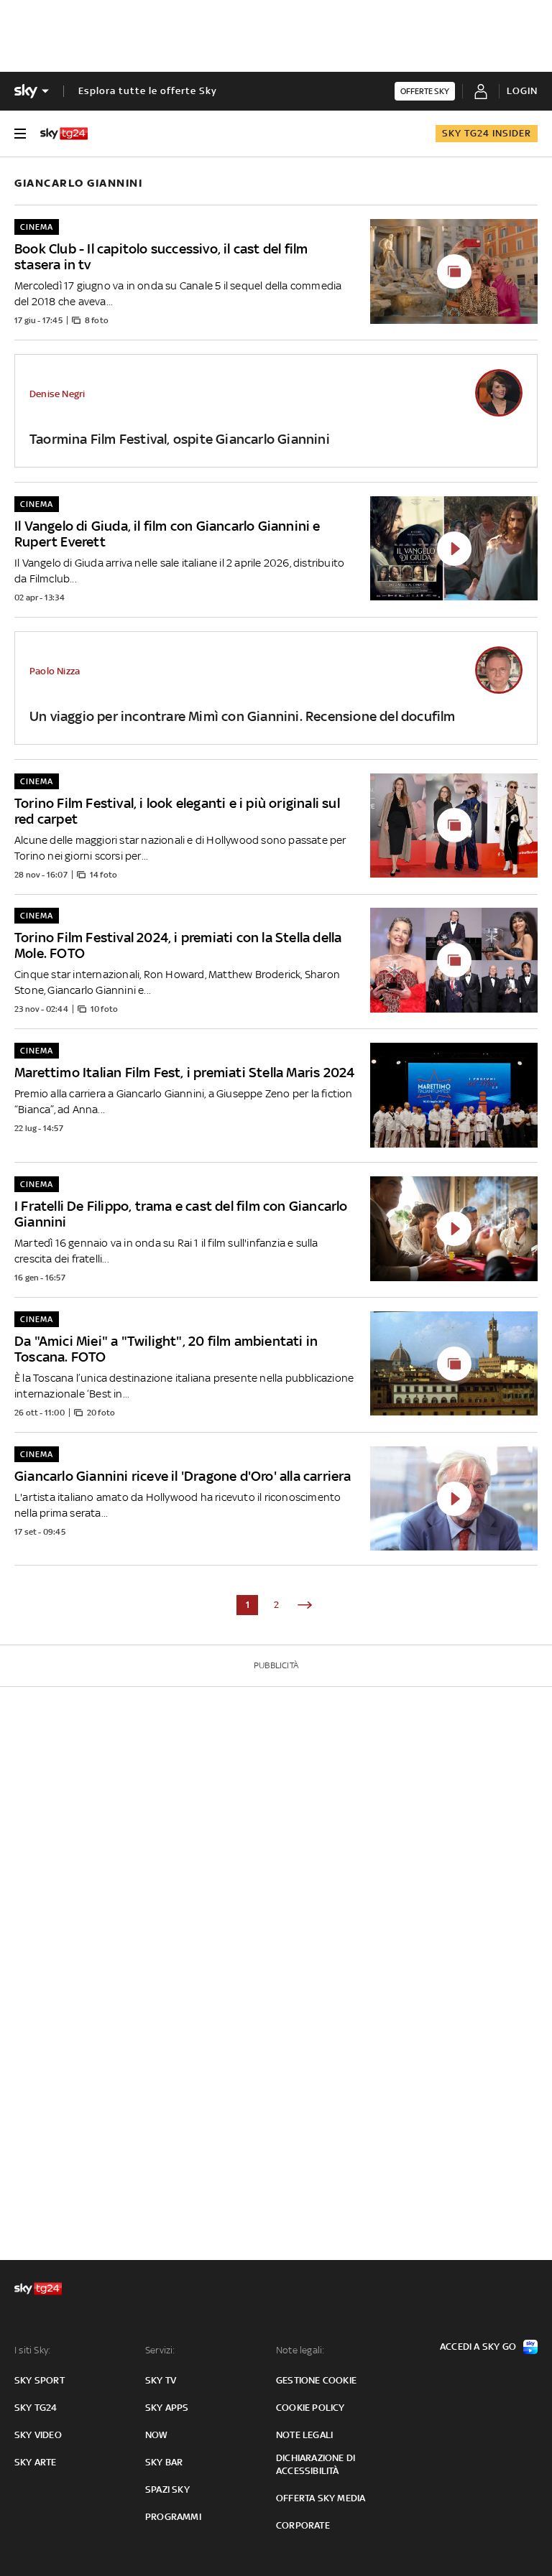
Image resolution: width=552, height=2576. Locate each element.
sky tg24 (36, 2408)
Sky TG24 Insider (487, 133)
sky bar (164, 2462)
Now (157, 2435)
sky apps (167, 2408)
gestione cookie (316, 2380)
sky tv (161, 2380)
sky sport (40, 2380)
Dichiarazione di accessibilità (316, 2464)
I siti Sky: (32, 2350)
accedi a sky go (478, 2347)
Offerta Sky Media (321, 2498)
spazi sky (167, 2489)
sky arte (36, 2462)
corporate (303, 2525)
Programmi (173, 2517)
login (522, 91)
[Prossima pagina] (305, 1605)
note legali (304, 2435)
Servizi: (160, 2350)
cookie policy (310, 2408)
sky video (38, 2435)
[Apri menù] (20, 134)
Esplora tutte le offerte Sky (148, 91)
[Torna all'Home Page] (64, 134)
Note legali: (300, 2350)
